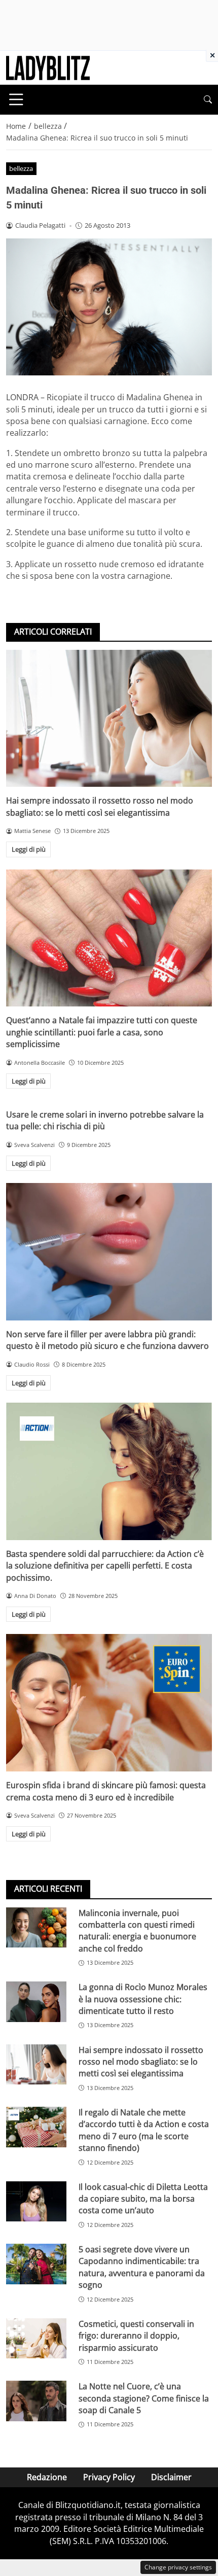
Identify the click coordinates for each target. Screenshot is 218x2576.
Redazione (47, 2477)
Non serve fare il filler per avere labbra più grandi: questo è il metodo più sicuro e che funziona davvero (107, 1340)
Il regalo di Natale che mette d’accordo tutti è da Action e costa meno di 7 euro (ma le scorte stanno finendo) (144, 2130)
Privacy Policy (109, 2477)
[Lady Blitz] (48, 67)
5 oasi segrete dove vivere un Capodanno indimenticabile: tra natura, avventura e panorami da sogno (142, 2267)
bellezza (21, 168)
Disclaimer (171, 2477)
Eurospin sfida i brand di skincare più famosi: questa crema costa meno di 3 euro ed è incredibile (106, 1791)
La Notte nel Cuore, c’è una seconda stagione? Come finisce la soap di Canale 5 (144, 2398)
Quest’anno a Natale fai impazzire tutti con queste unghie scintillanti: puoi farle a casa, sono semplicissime (102, 1032)
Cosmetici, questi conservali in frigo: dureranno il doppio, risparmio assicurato (136, 2336)
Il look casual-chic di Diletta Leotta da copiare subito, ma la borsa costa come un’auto (143, 2199)
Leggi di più (29, 849)
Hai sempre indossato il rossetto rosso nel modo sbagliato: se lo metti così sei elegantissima (100, 806)
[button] (208, 100)
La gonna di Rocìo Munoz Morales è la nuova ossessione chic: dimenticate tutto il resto (143, 1999)
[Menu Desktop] (16, 99)
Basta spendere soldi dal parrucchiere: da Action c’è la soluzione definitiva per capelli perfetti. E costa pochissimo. (105, 1566)
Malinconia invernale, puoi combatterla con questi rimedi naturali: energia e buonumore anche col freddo (137, 1931)
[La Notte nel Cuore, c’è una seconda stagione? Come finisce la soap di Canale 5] (36, 2401)
